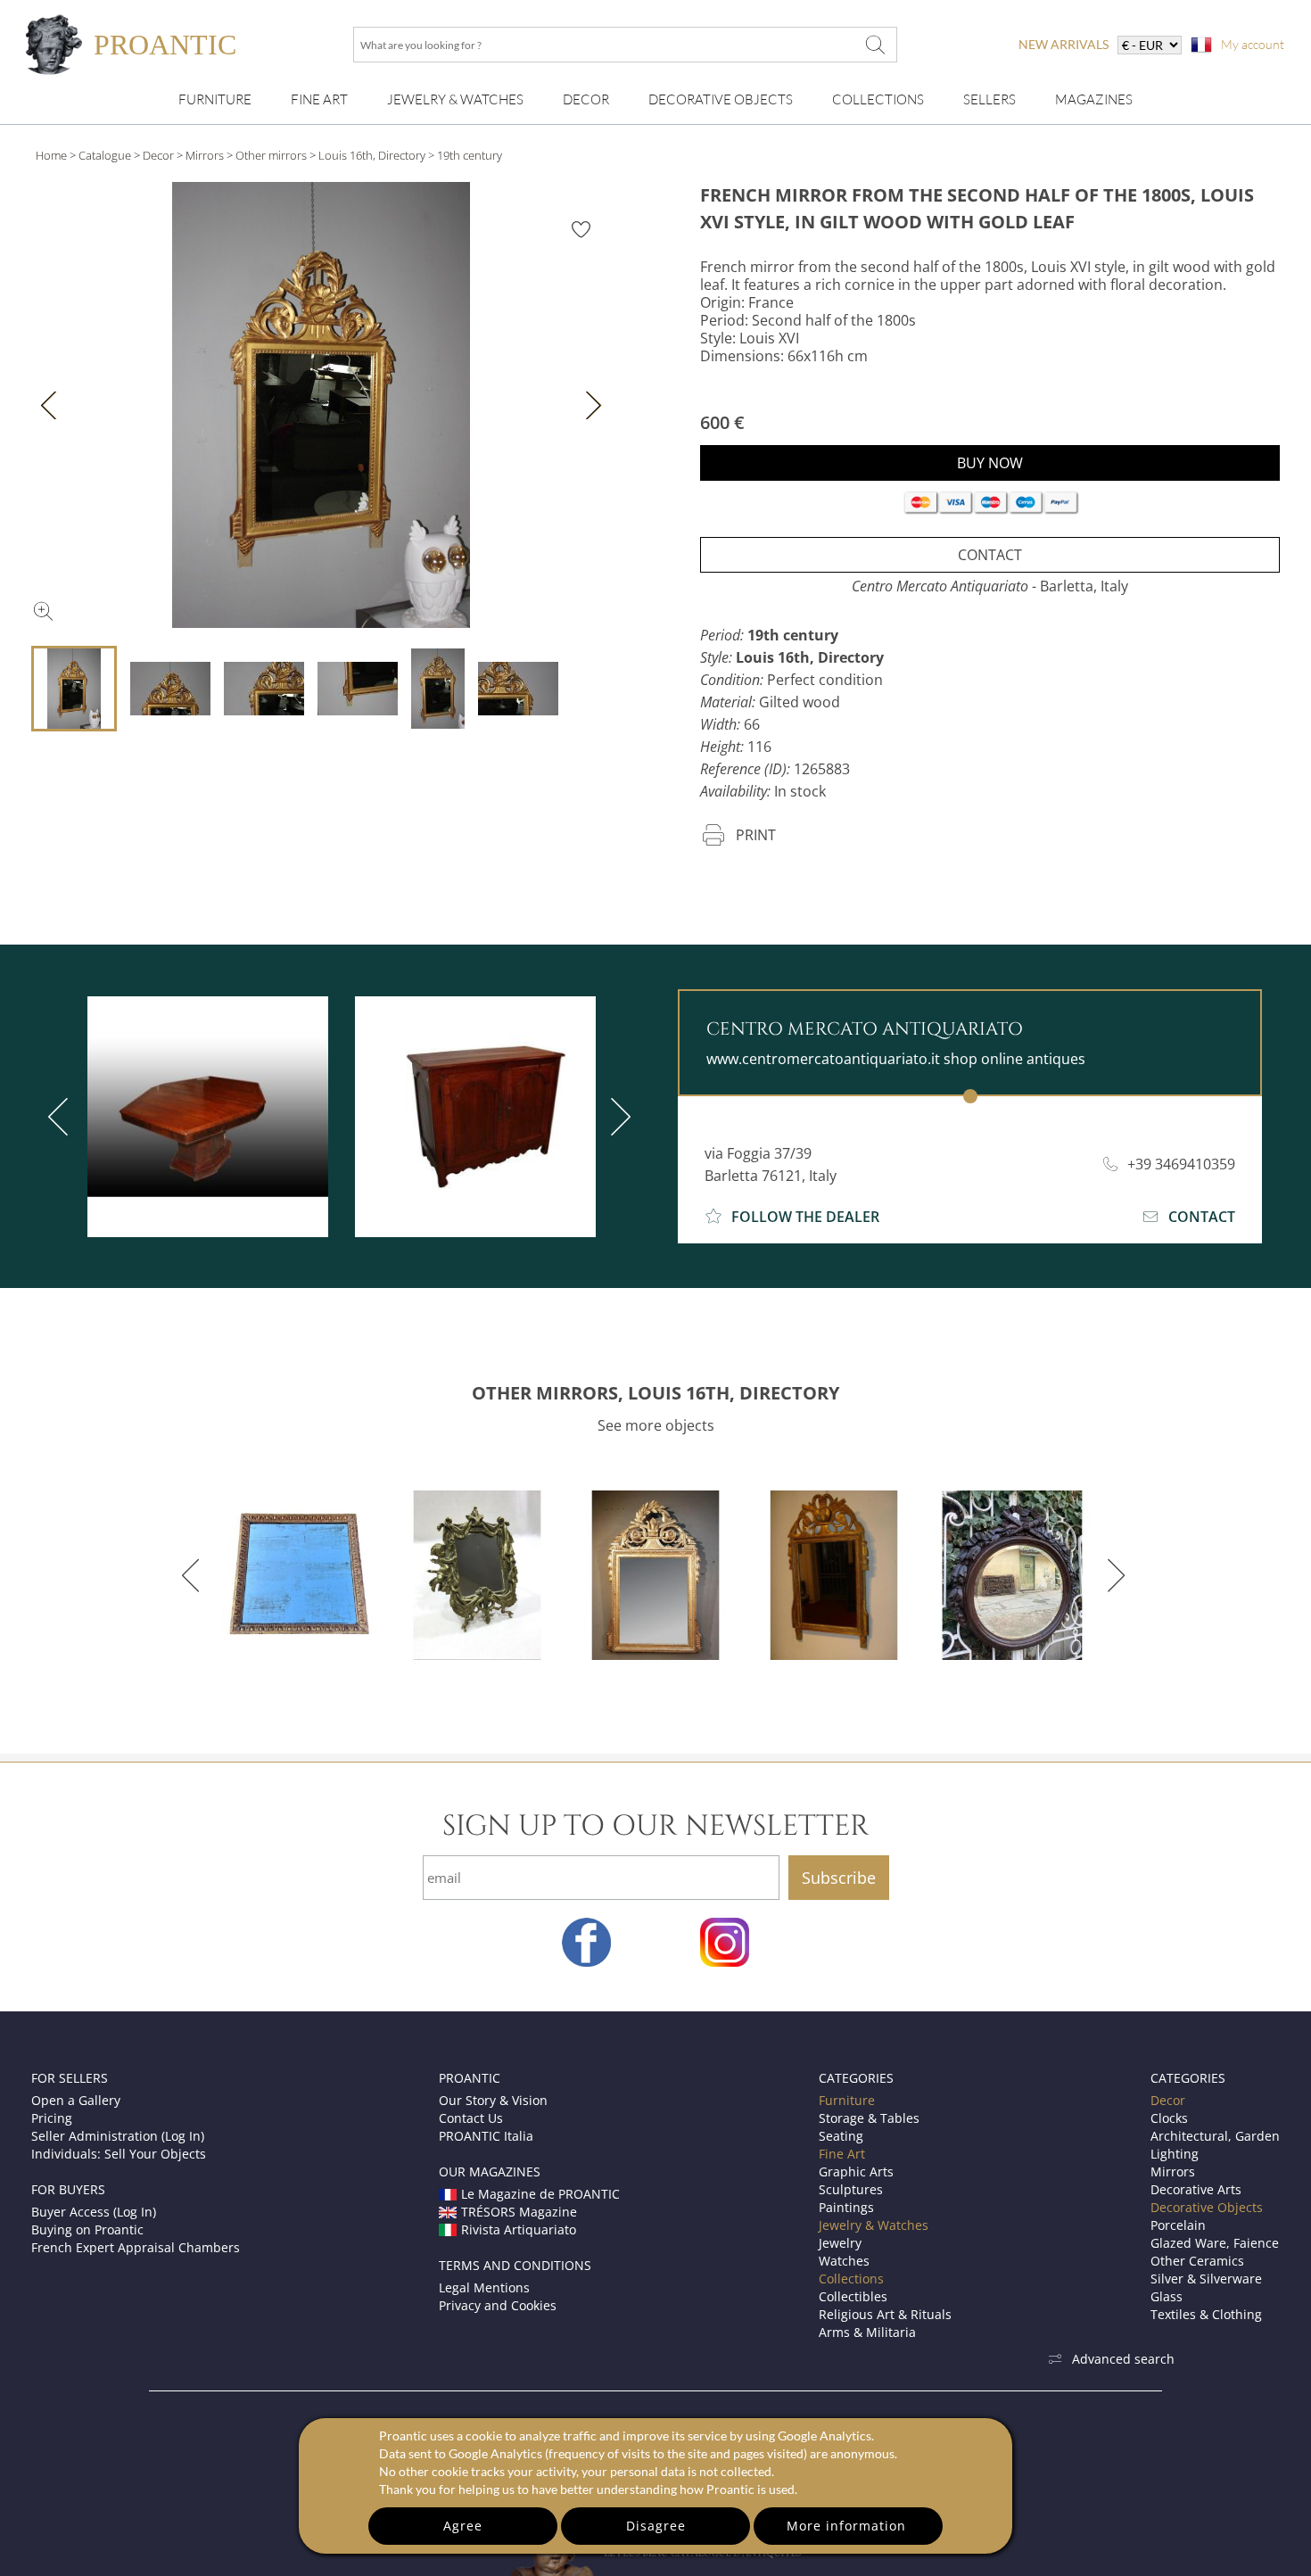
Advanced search (1123, 2359)
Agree (463, 2526)
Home (51, 155)
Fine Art (319, 99)
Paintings (846, 2207)
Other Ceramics (1197, 2261)
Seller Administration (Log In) (118, 2136)
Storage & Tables (869, 2118)
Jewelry (840, 2243)
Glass (1167, 2296)
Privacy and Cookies (498, 2305)
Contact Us (471, 2118)
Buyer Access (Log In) (94, 2212)
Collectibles (853, 2296)
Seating (841, 2136)
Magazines (1094, 99)
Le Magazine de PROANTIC (540, 2194)
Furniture (215, 99)
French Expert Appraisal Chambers (136, 2247)
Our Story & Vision (493, 2100)
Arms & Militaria (867, 2332)
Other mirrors (271, 155)
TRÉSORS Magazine (519, 2212)
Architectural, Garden (1215, 2136)
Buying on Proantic (87, 2229)
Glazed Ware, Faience (1215, 2243)
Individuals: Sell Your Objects (119, 2154)
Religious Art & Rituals (885, 2314)
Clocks (1169, 2118)
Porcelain (1178, 2225)
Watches (844, 2261)
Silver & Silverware (1206, 2279)
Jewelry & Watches (455, 99)
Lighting (1175, 2154)
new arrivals (1064, 44)
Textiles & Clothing (1206, 2314)
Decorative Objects (721, 99)
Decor (586, 99)
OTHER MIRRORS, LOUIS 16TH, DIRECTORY (655, 1393)
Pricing (52, 2118)
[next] (617, 1117)
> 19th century (465, 155)
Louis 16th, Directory (372, 155)
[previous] (62, 1117)
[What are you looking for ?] (875, 45)
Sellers (989, 99)
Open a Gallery (76, 2100)
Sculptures (851, 2189)
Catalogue (105, 155)
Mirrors (205, 155)
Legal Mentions (484, 2287)
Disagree (656, 2526)
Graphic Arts (856, 2171)
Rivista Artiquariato (519, 2229)
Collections (878, 99)
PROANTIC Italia (486, 2136)
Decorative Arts (1196, 2189)
